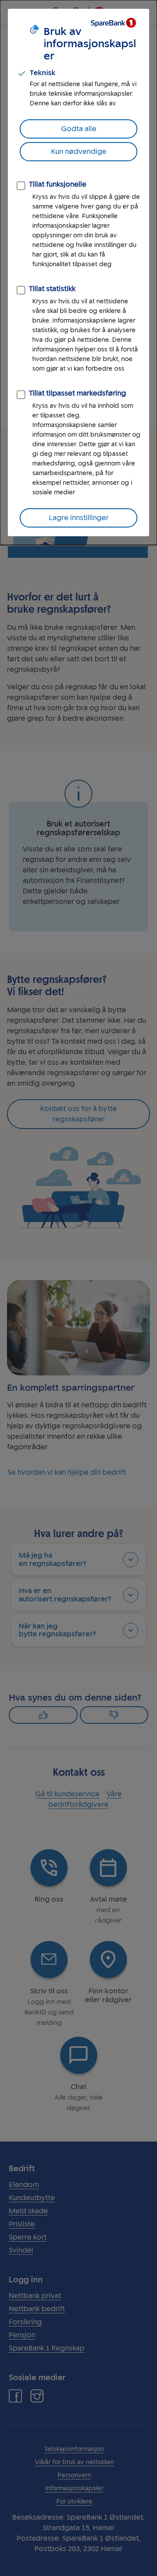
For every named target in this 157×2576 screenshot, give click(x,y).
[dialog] (78, 273)
